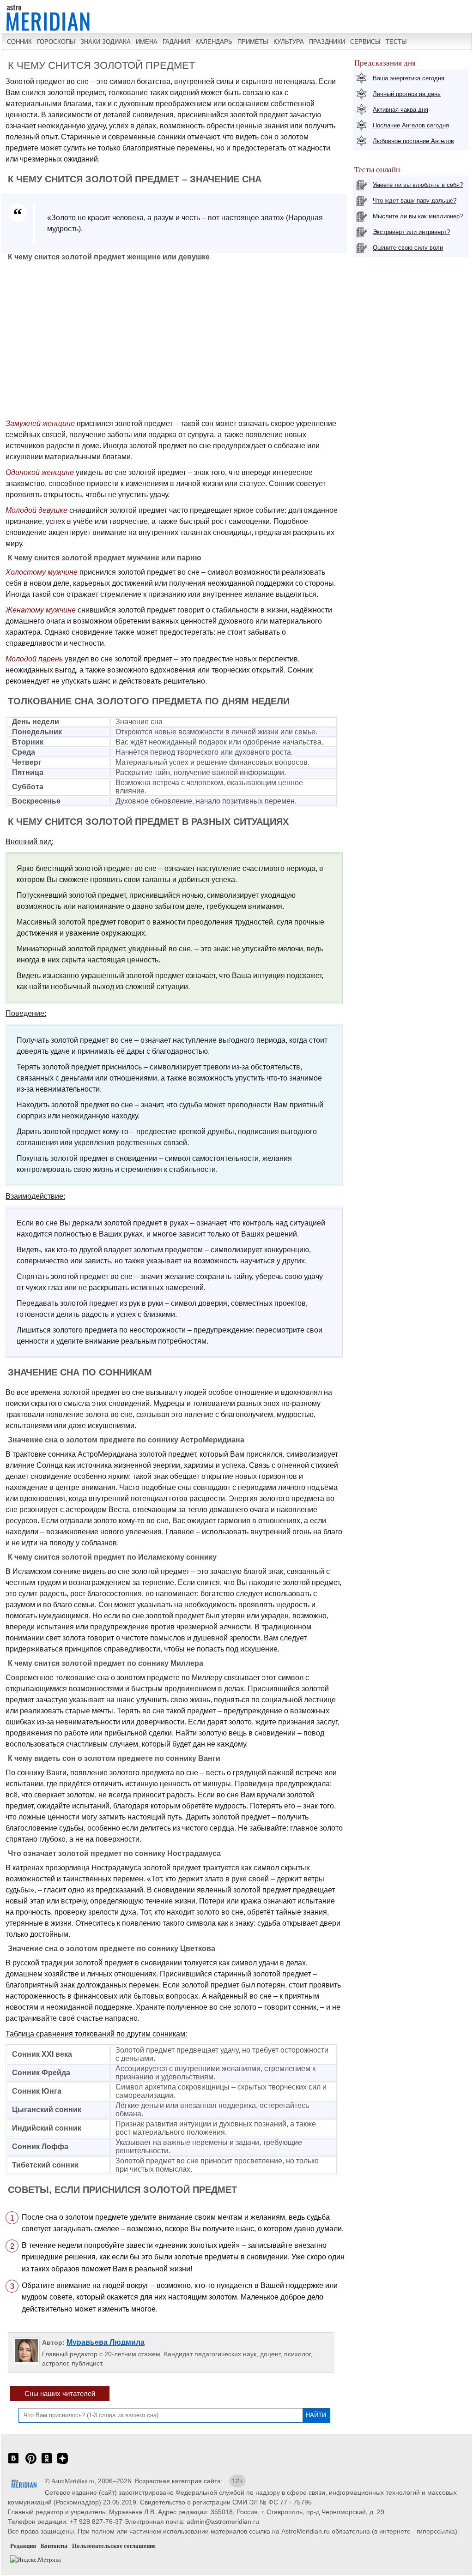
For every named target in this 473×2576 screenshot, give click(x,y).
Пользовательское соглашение (114, 2546)
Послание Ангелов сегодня (411, 125)
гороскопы (56, 42)
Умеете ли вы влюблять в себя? (418, 185)
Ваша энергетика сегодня (409, 78)
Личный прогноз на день (407, 94)
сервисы (365, 42)
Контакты (54, 2546)
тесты (396, 42)
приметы (253, 42)
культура (289, 42)
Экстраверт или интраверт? (411, 232)
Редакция (23, 2546)
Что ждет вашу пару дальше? (415, 201)
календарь (214, 42)
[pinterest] (31, 2463)
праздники (327, 42)
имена (147, 42)
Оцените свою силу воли (408, 248)
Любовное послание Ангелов (413, 141)
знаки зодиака (106, 42)
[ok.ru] (47, 2463)
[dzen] (62, 2463)
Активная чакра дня (400, 110)
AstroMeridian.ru (73, 2481)
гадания (176, 42)
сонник (19, 42)
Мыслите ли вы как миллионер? (418, 216)
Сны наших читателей (60, 2393)
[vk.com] (13, 2463)
